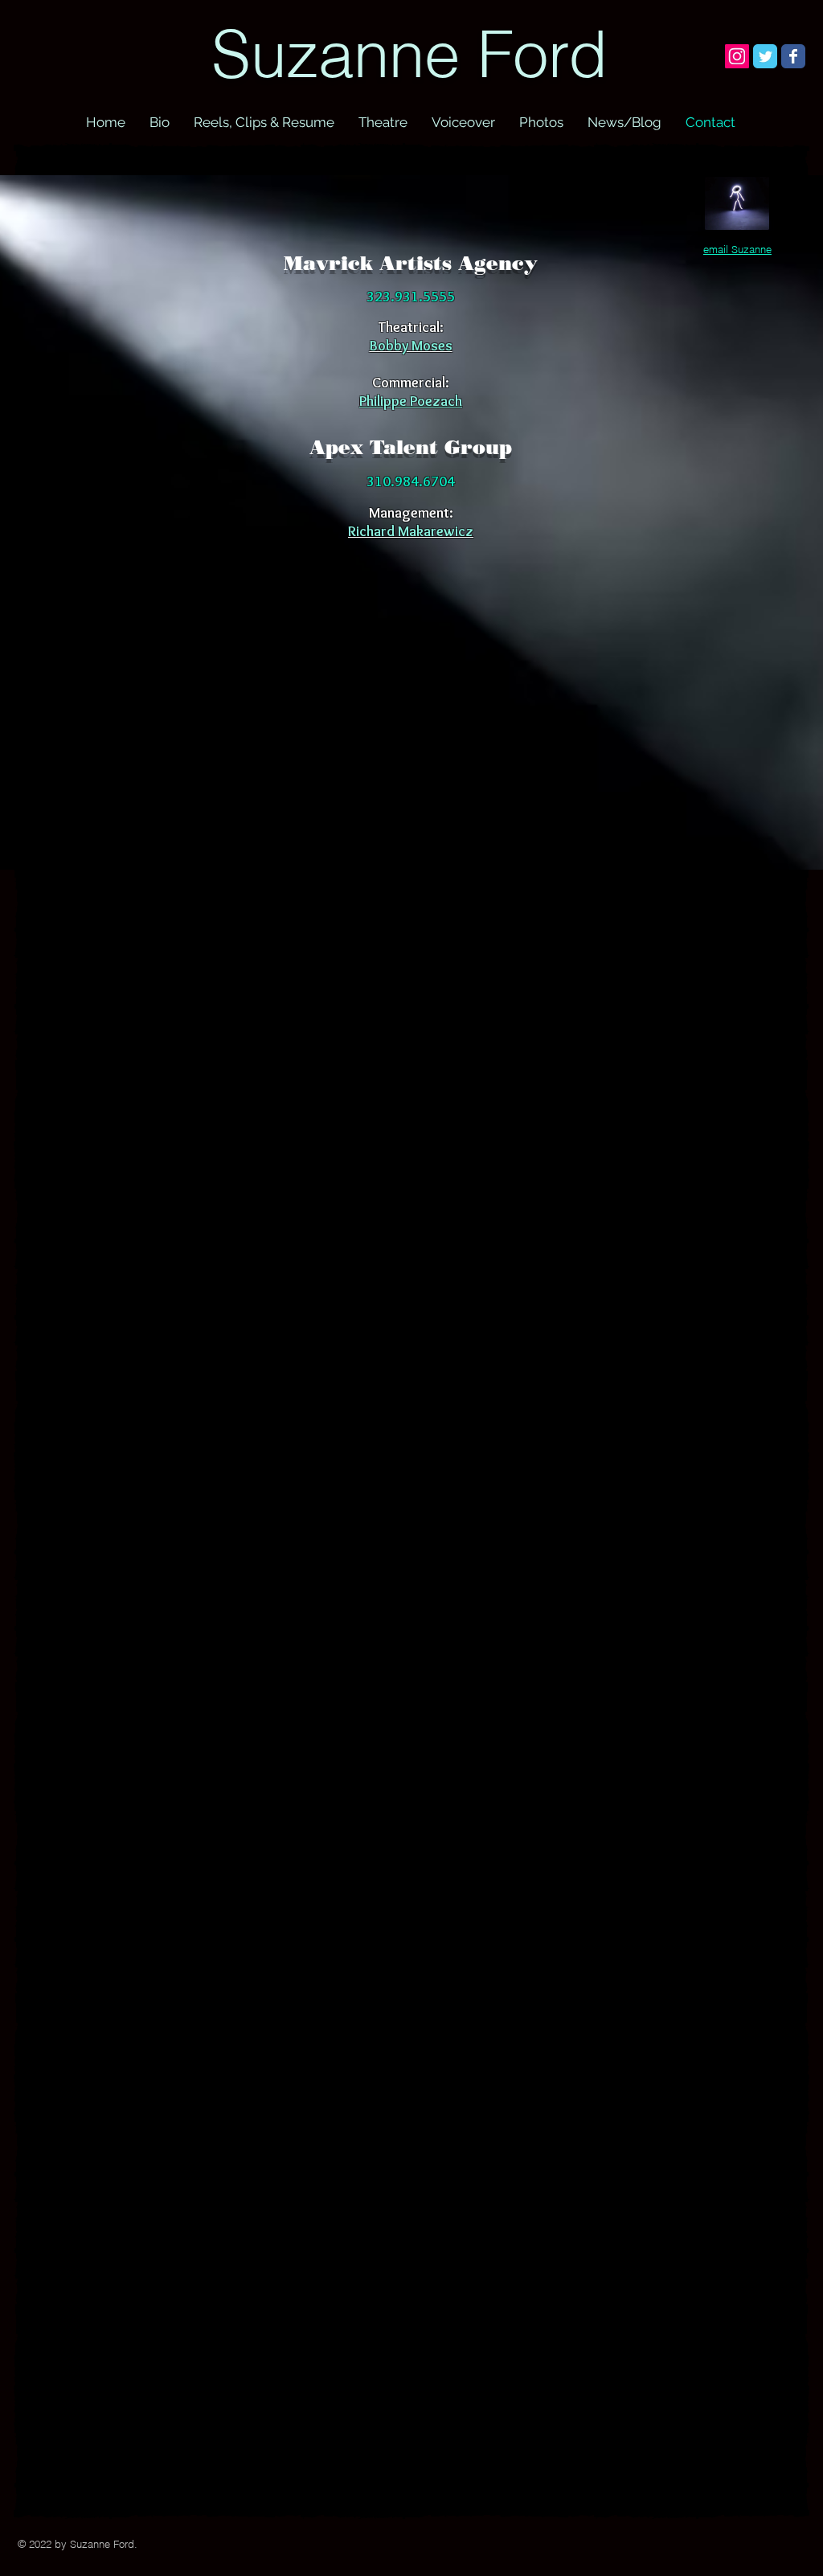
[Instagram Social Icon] (737, 56)
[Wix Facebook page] (793, 56)
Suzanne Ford (409, 54)
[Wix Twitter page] (765, 56)
